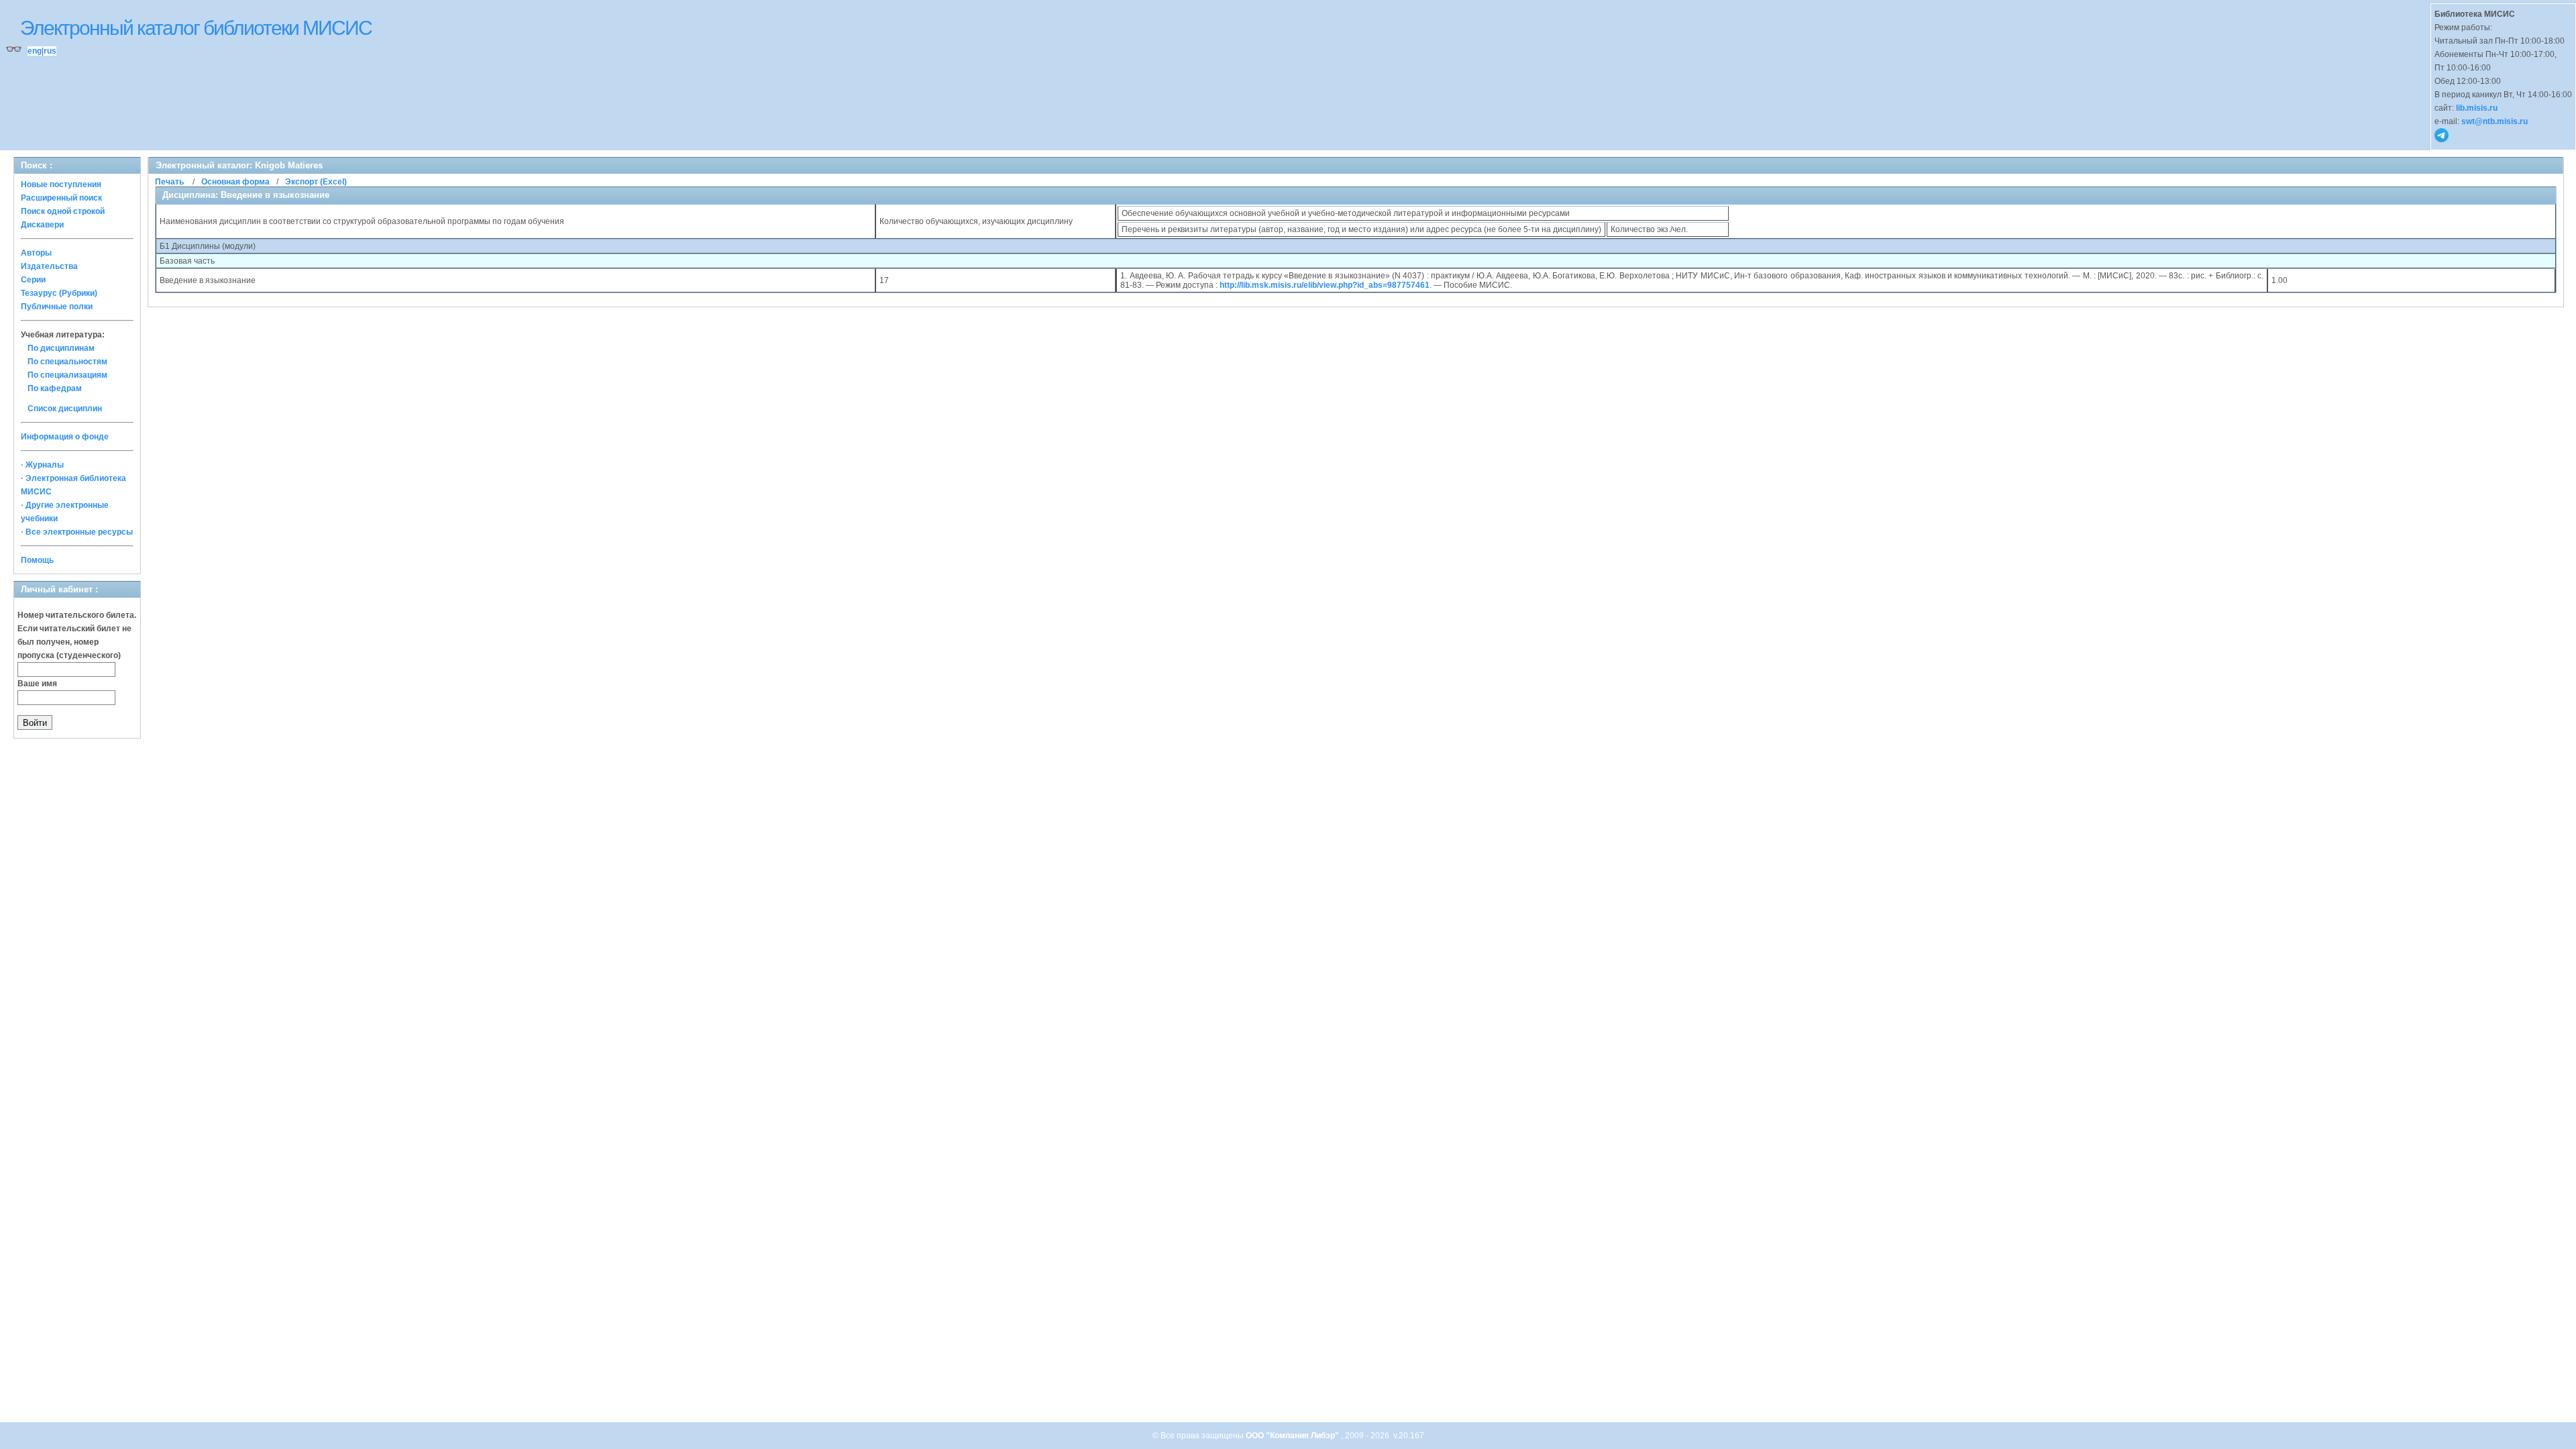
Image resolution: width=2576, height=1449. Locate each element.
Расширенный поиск (61, 198)
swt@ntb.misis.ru (2494, 121)
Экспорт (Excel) (316, 182)
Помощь (37, 560)
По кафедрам (55, 388)
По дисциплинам (61, 348)
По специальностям (67, 362)
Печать (169, 182)
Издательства (49, 266)
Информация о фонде (65, 437)
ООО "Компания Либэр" (1293, 1436)
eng (35, 51)
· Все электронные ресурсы (77, 532)
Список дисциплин (65, 409)
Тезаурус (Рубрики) (59, 293)
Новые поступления (61, 184)
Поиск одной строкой (63, 211)
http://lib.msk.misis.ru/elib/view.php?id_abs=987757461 (1325, 285)
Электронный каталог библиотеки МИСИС (196, 28)
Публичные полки (57, 307)
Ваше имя (37, 684)
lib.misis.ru (2477, 108)
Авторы (36, 253)
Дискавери (42, 225)
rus (50, 51)
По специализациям (67, 375)
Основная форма (235, 182)
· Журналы (42, 465)
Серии (33, 280)
